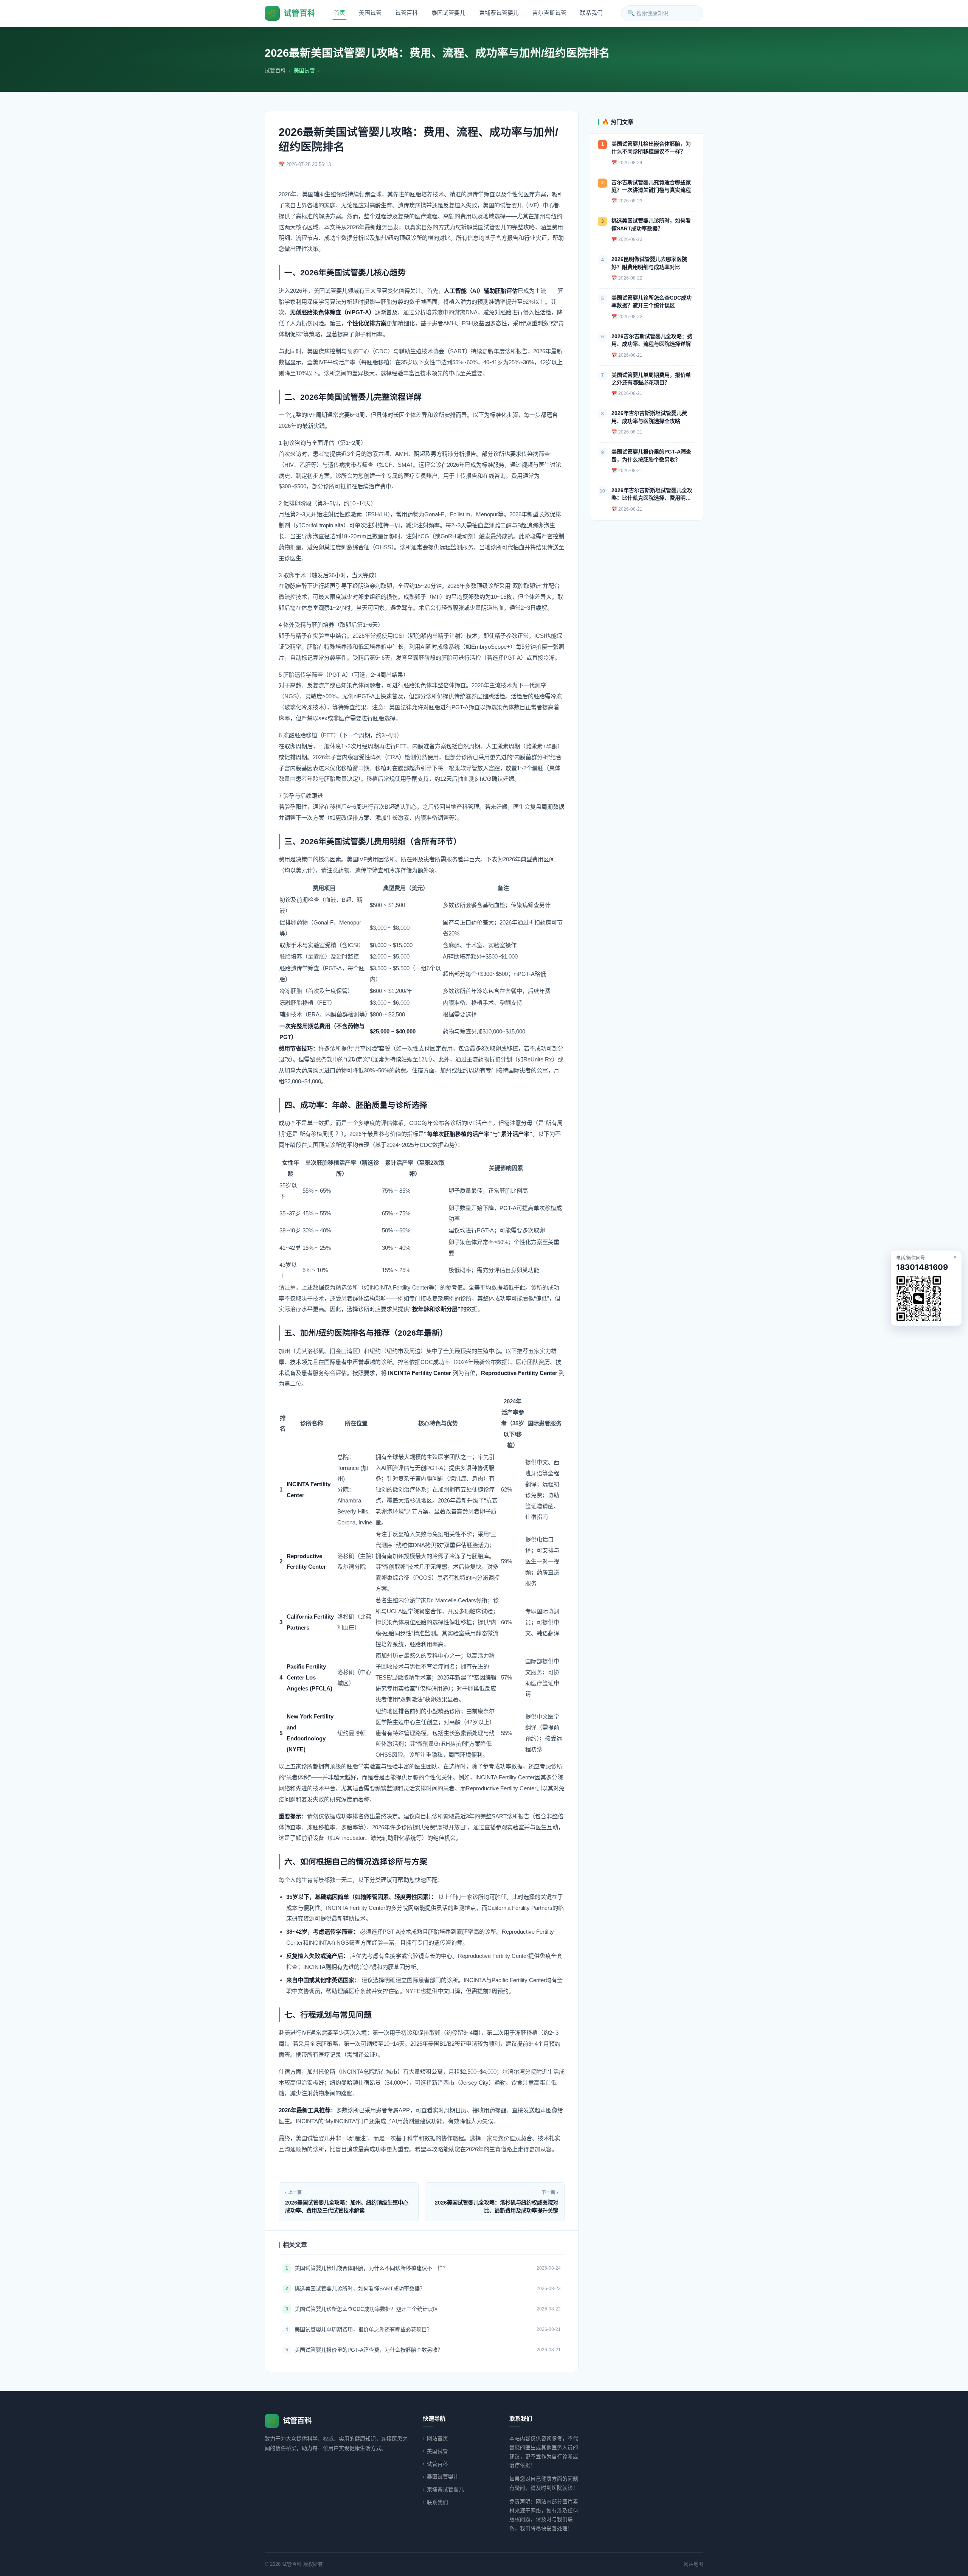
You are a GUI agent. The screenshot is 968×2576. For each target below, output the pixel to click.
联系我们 (591, 13)
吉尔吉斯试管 (549, 13)
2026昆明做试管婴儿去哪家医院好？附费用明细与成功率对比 (649, 263)
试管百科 (406, 13)
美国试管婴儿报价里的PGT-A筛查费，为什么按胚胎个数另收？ (369, 2350)
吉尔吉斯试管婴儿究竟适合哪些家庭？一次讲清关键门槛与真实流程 (651, 186)
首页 (340, 13)
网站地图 (693, 2564)
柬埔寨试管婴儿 (499, 13)
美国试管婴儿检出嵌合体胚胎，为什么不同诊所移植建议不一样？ (371, 2268)
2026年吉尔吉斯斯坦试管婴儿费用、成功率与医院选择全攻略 (649, 417)
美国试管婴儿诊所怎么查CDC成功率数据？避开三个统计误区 (366, 2309)
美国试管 (370, 13)
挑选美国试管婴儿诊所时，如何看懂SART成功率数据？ (360, 2289)
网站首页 (437, 2438)
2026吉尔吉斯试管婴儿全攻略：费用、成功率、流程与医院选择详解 (652, 340)
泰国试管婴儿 (448, 13)
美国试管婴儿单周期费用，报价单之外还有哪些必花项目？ (363, 2329)
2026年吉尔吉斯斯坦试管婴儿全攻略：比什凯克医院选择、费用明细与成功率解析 (652, 495)
